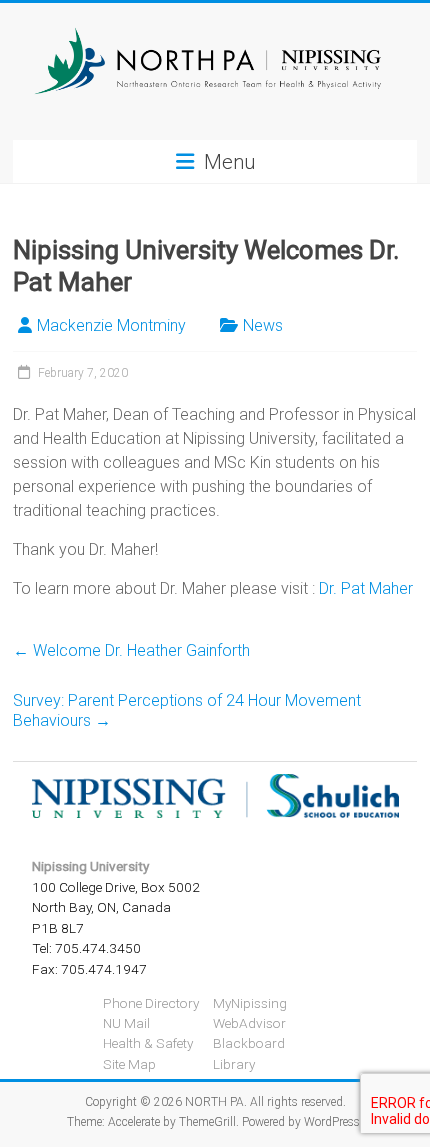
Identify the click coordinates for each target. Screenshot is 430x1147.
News (263, 325)
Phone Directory (151, 1003)
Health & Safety (148, 1043)
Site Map (129, 1064)
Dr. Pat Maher (366, 588)
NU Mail (126, 1023)
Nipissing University (90, 866)
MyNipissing (250, 1003)
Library (234, 1064)
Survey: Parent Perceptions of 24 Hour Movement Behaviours (187, 710)
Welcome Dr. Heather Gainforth (131, 650)
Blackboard (249, 1043)
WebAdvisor (249, 1023)
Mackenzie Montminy (111, 325)
